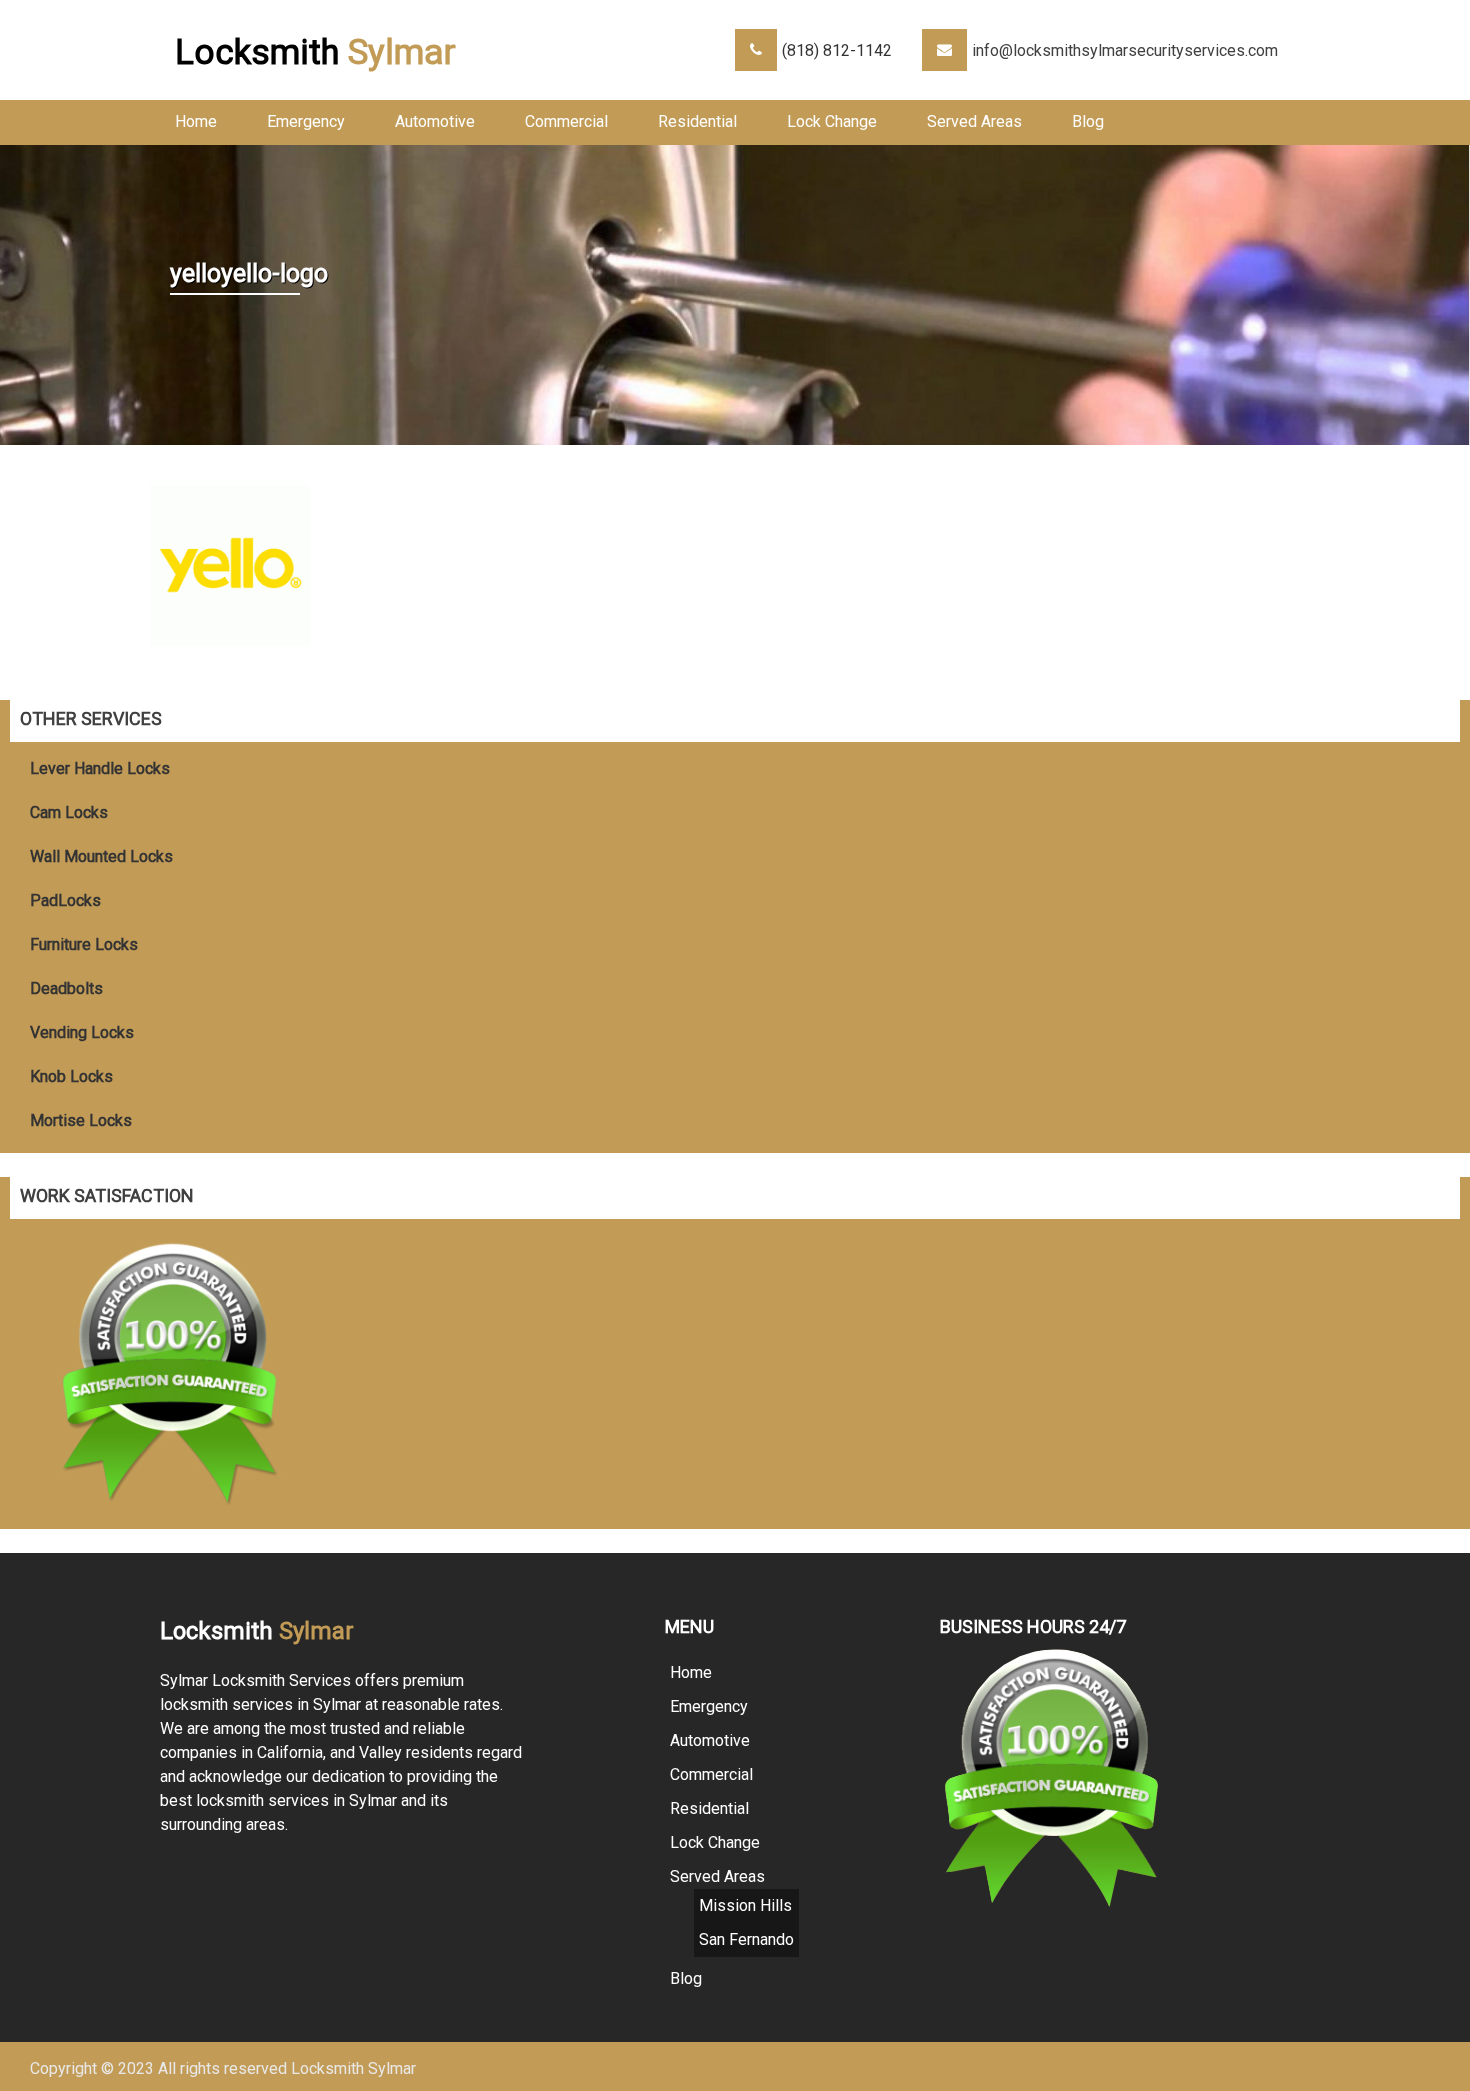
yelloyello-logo (249, 273)
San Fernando (746, 1939)
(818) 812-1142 (837, 50)
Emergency (306, 121)
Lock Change (832, 121)
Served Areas (974, 121)
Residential (697, 121)
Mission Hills (745, 1905)
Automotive (435, 121)
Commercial (566, 121)
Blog (1088, 121)
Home (196, 121)
